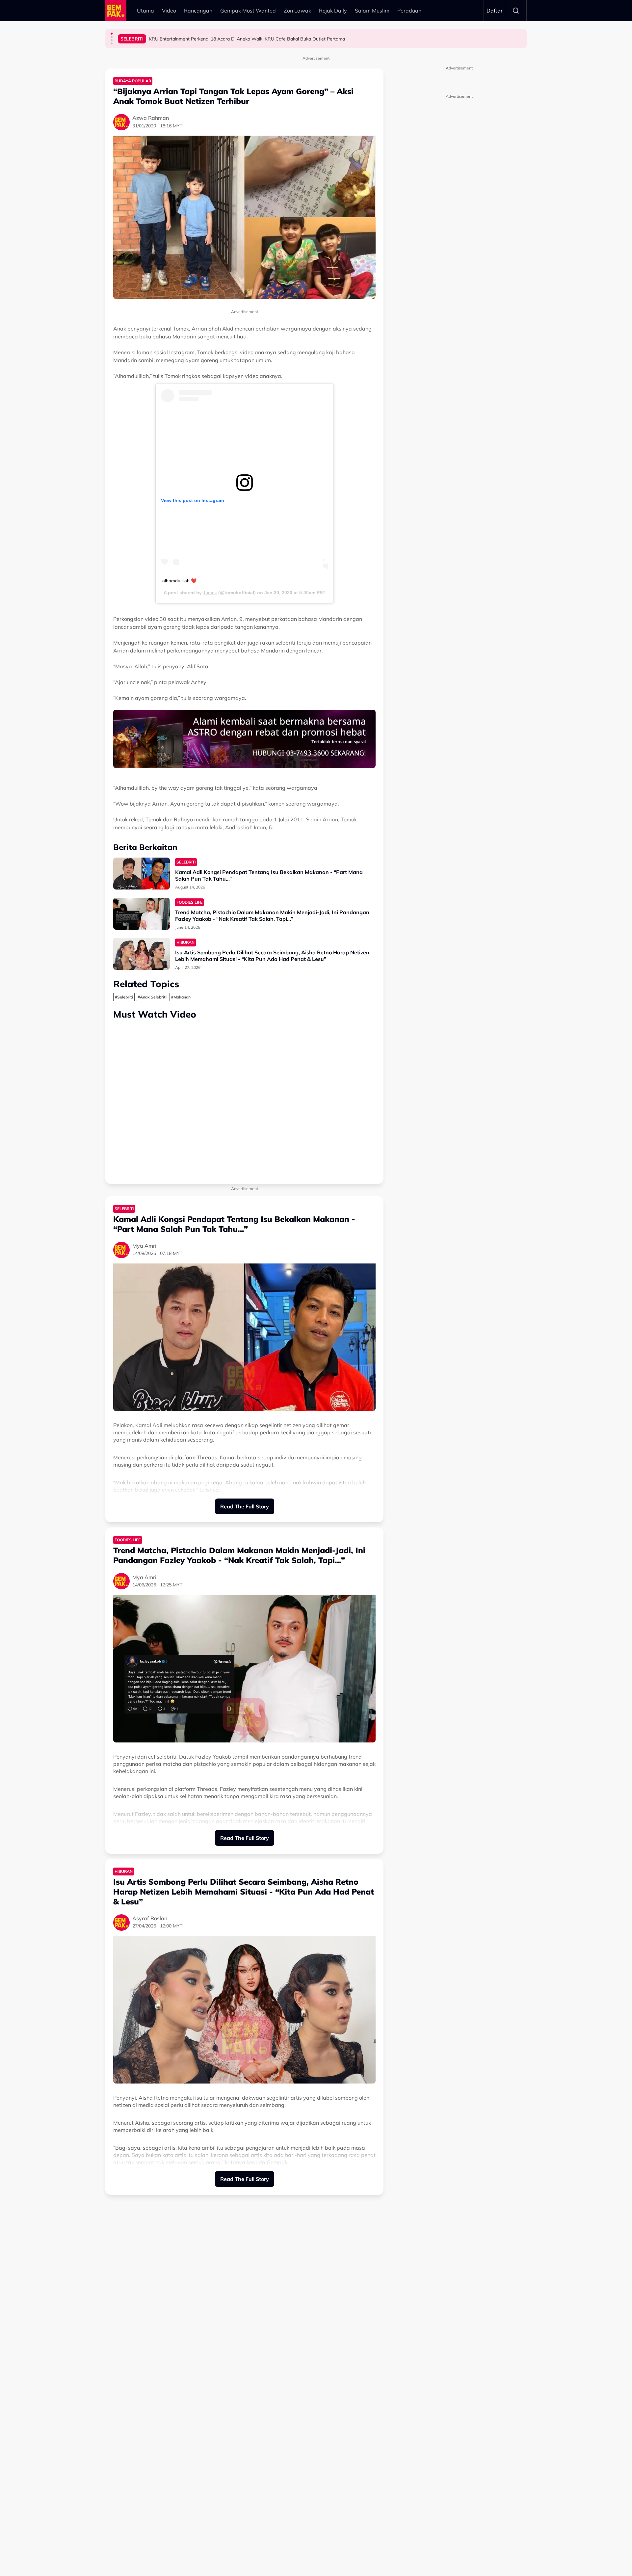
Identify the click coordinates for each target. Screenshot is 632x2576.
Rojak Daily (333, 11)
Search (516, 11)
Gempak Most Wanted (248, 11)
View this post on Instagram (192, 500)
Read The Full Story (245, 1506)
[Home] (116, 11)
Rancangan (198, 11)
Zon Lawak (297, 11)
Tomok (210, 593)
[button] (112, 34)
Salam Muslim (372, 11)
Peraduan (409, 11)
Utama (145, 11)
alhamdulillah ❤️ (179, 581)
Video (169, 11)
